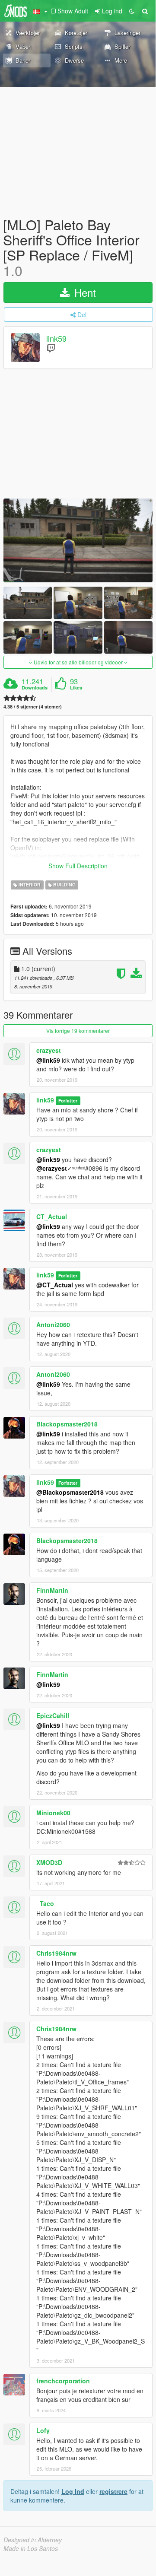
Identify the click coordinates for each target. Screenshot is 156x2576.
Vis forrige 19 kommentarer (78, 1031)
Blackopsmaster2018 (67, 1424)
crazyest (49, 1050)
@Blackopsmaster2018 (70, 1492)
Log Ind (73, 2491)
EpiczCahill (53, 1715)
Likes (76, 688)
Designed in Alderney (33, 2540)
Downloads (35, 688)
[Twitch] (51, 348)
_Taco (45, 1903)
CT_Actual (52, 1217)
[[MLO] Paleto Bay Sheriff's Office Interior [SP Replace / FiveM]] (78, 540)
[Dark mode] (132, 11)
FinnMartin (52, 1590)
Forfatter (68, 1101)
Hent (84, 292)
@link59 (48, 1060)
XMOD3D (49, 1862)
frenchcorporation (63, 2381)
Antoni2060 (53, 1325)
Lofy (43, 2430)
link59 (56, 338)
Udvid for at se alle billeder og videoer (78, 662)
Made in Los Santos (31, 2548)
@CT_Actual (55, 1285)
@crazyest (52, 1168)
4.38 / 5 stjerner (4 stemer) (33, 707)
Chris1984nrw (56, 1953)
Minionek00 (53, 1813)
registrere (113, 2491)
